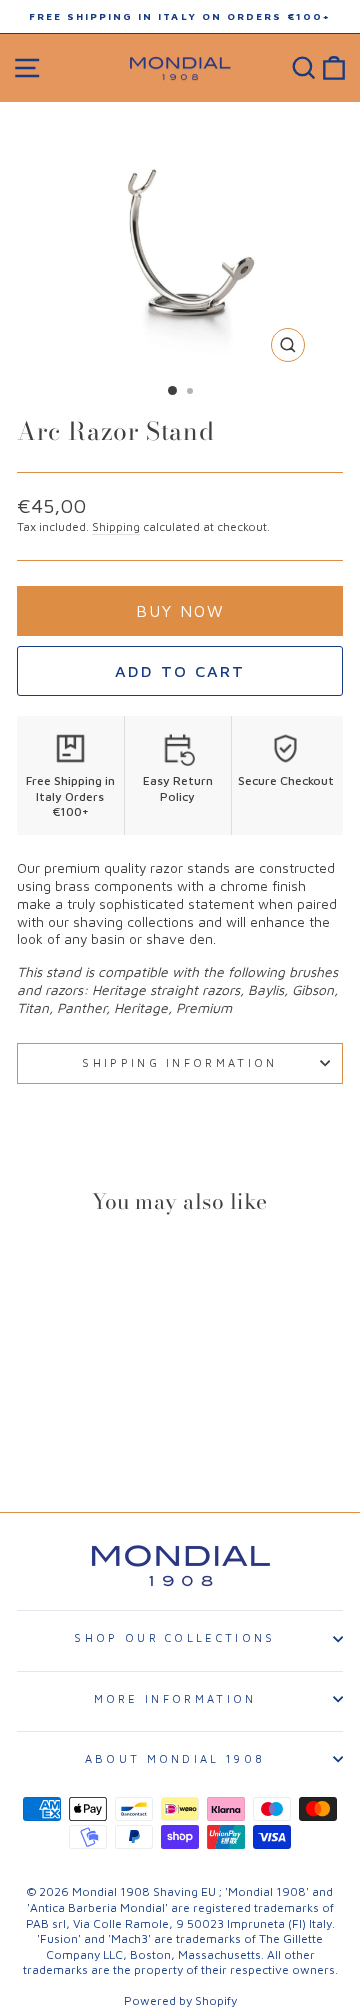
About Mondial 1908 (175, 1758)
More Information (175, 1698)
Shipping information (179, 1062)
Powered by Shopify (180, 2000)
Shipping (116, 526)
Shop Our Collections (174, 1637)
